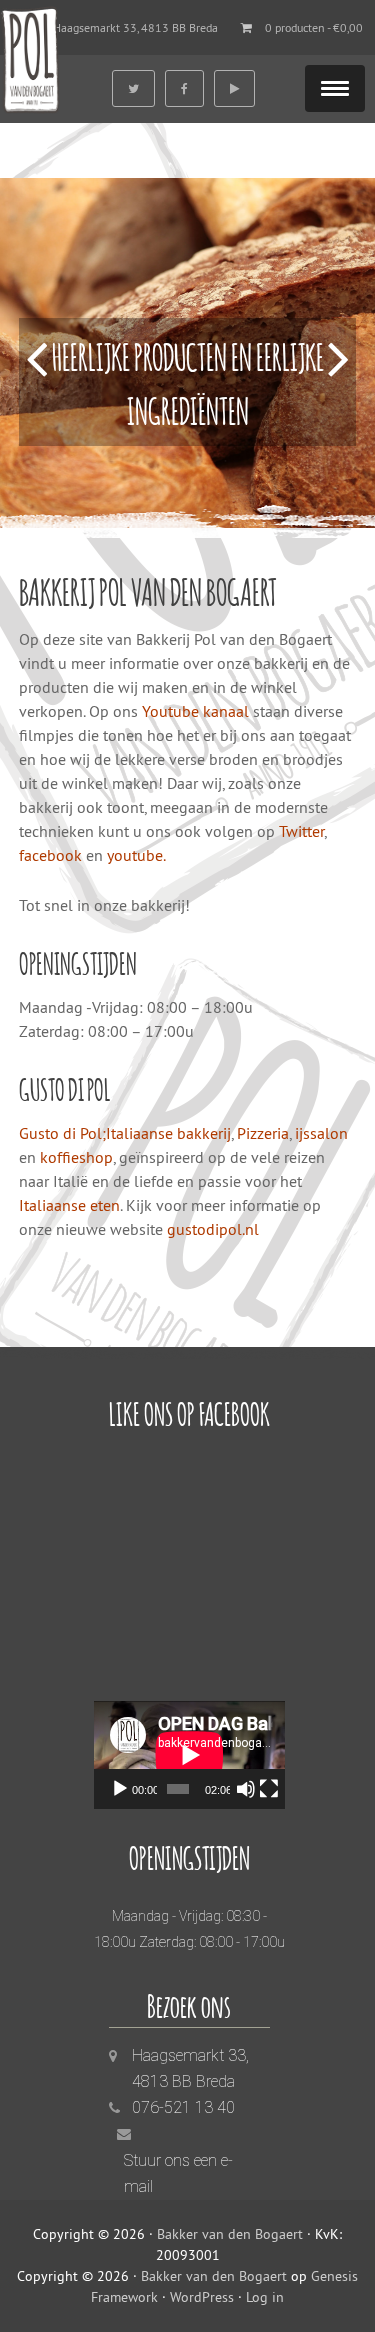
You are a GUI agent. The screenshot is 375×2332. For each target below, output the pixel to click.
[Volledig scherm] (269, 1789)
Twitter (301, 831)
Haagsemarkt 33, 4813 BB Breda (135, 27)
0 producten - (314, 27)
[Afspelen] (120, 1789)
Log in (265, 2297)
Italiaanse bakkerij (168, 1133)
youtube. (136, 855)
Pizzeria (263, 1133)
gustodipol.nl (213, 1229)
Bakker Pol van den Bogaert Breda (30, 57)
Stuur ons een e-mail (178, 2173)
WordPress (202, 2297)
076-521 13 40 (183, 2107)
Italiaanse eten (69, 1205)
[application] (189, 1755)
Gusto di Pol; (62, 1133)
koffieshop (76, 1157)
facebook (52, 855)
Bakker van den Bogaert (230, 2234)
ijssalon (321, 1133)
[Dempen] (246, 1789)
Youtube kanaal (195, 711)
